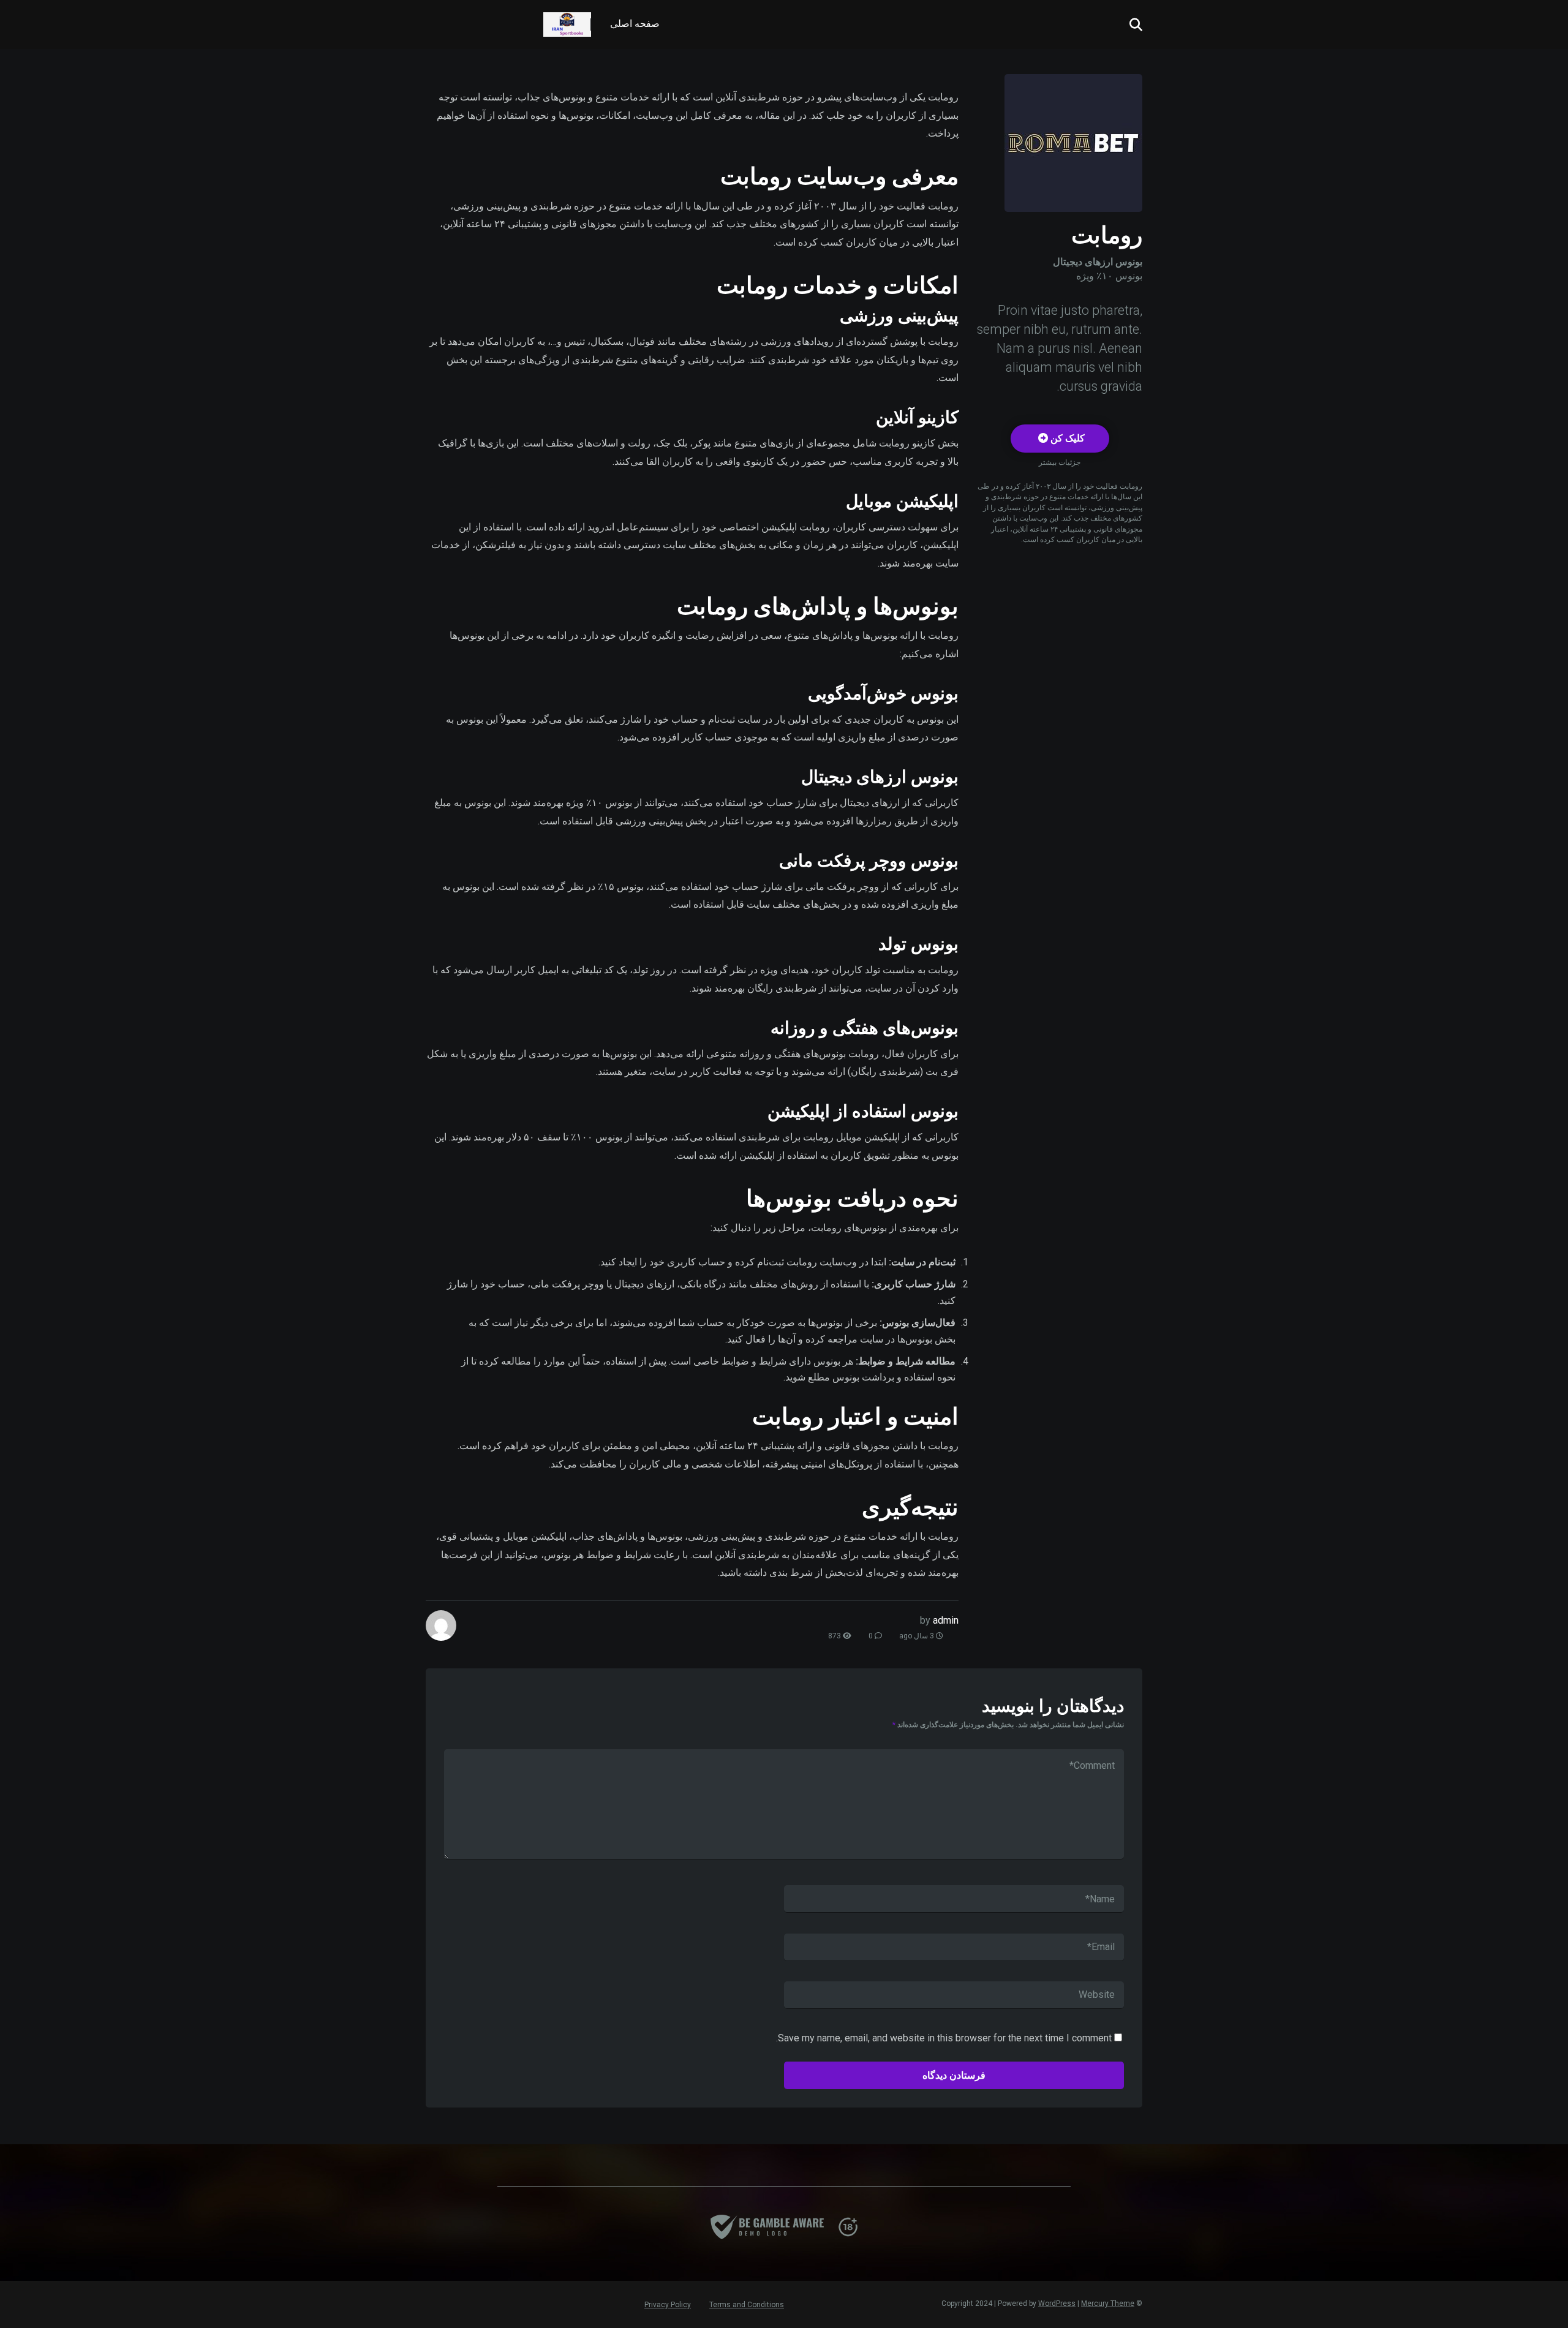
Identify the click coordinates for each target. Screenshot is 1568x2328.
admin (946, 1620)
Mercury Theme (1108, 2304)
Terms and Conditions (747, 2305)
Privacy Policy (668, 2305)
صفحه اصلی (635, 24)
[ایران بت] (567, 20)
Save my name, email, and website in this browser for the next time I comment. (944, 2038)
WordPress (1057, 2304)
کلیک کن (1066, 438)
